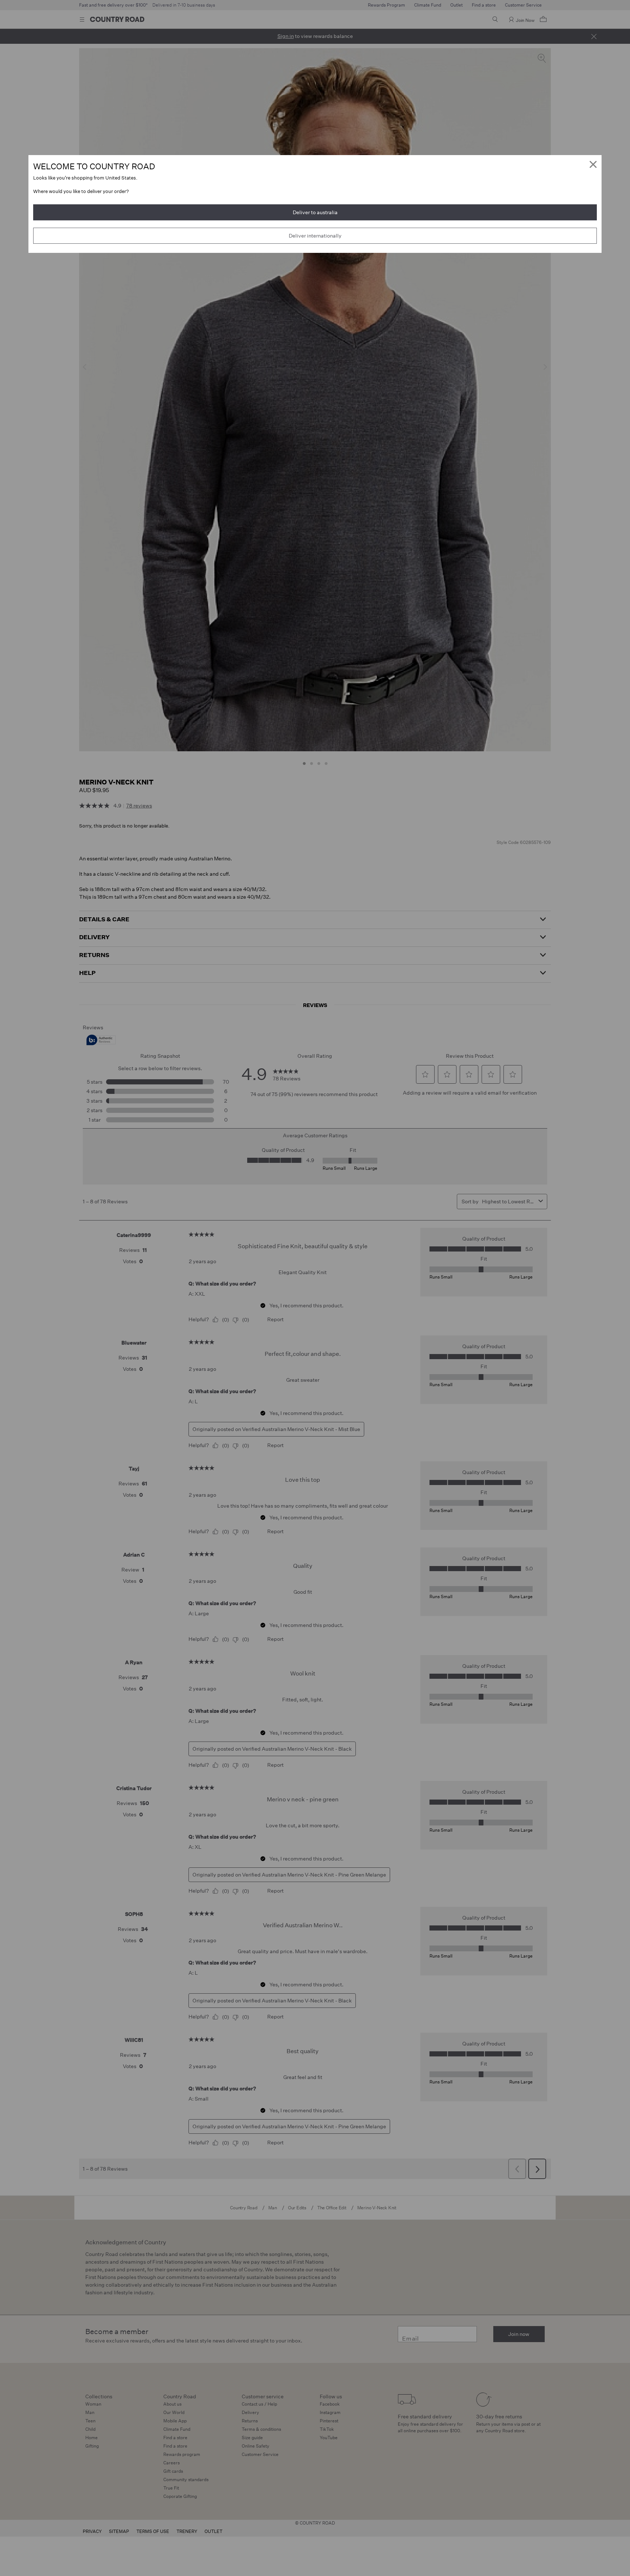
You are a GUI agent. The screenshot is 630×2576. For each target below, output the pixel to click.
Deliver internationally (315, 236)
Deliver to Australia (315, 212)
